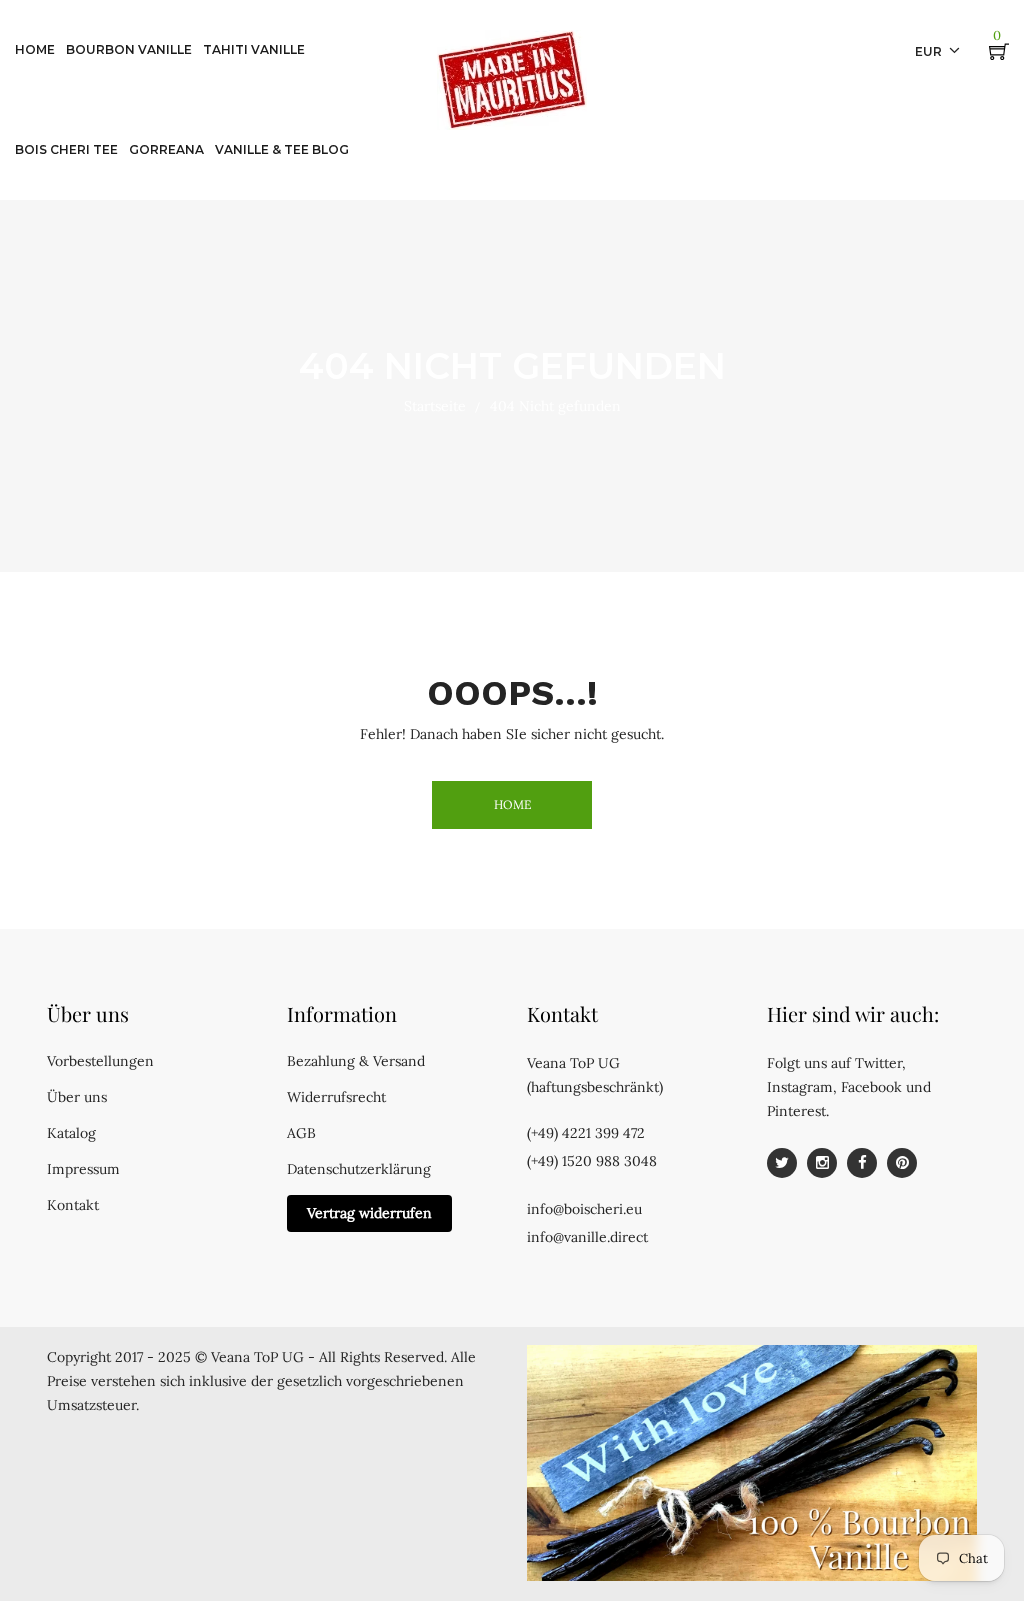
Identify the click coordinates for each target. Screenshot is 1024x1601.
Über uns (77, 1097)
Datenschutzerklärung (359, 1169)
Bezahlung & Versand (356, 1061)
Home (512, 804)
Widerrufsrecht (336, 1097)
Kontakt (73, 1205)
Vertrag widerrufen (369, 1213)
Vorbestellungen (100, 1061)
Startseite (435, 406)
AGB (301, 1133)
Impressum (83, 1169)
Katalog (71, 1133)
